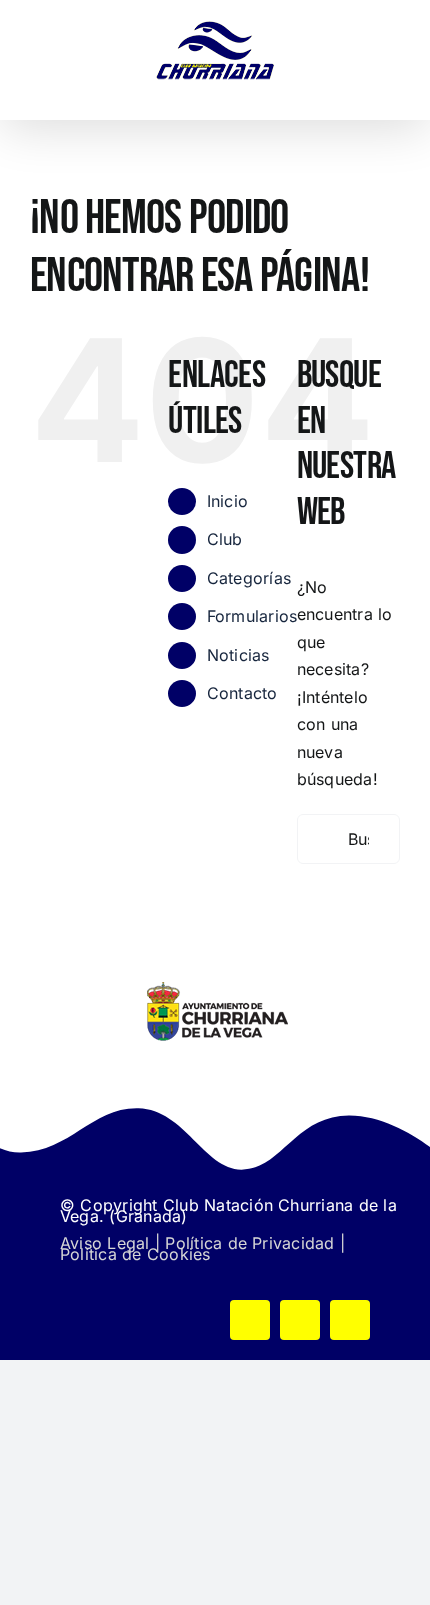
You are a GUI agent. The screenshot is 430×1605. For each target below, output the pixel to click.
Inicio (227, 501)
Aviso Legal (105, 1243)
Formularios (252, 616)
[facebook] (250, 1320)
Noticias (238, 655)
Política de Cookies (135, 1254)
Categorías (249, 578)
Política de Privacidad (249, 1243)
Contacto (242, 693)
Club (225, 539)
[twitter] (300, 1320)
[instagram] (350, 1320)
